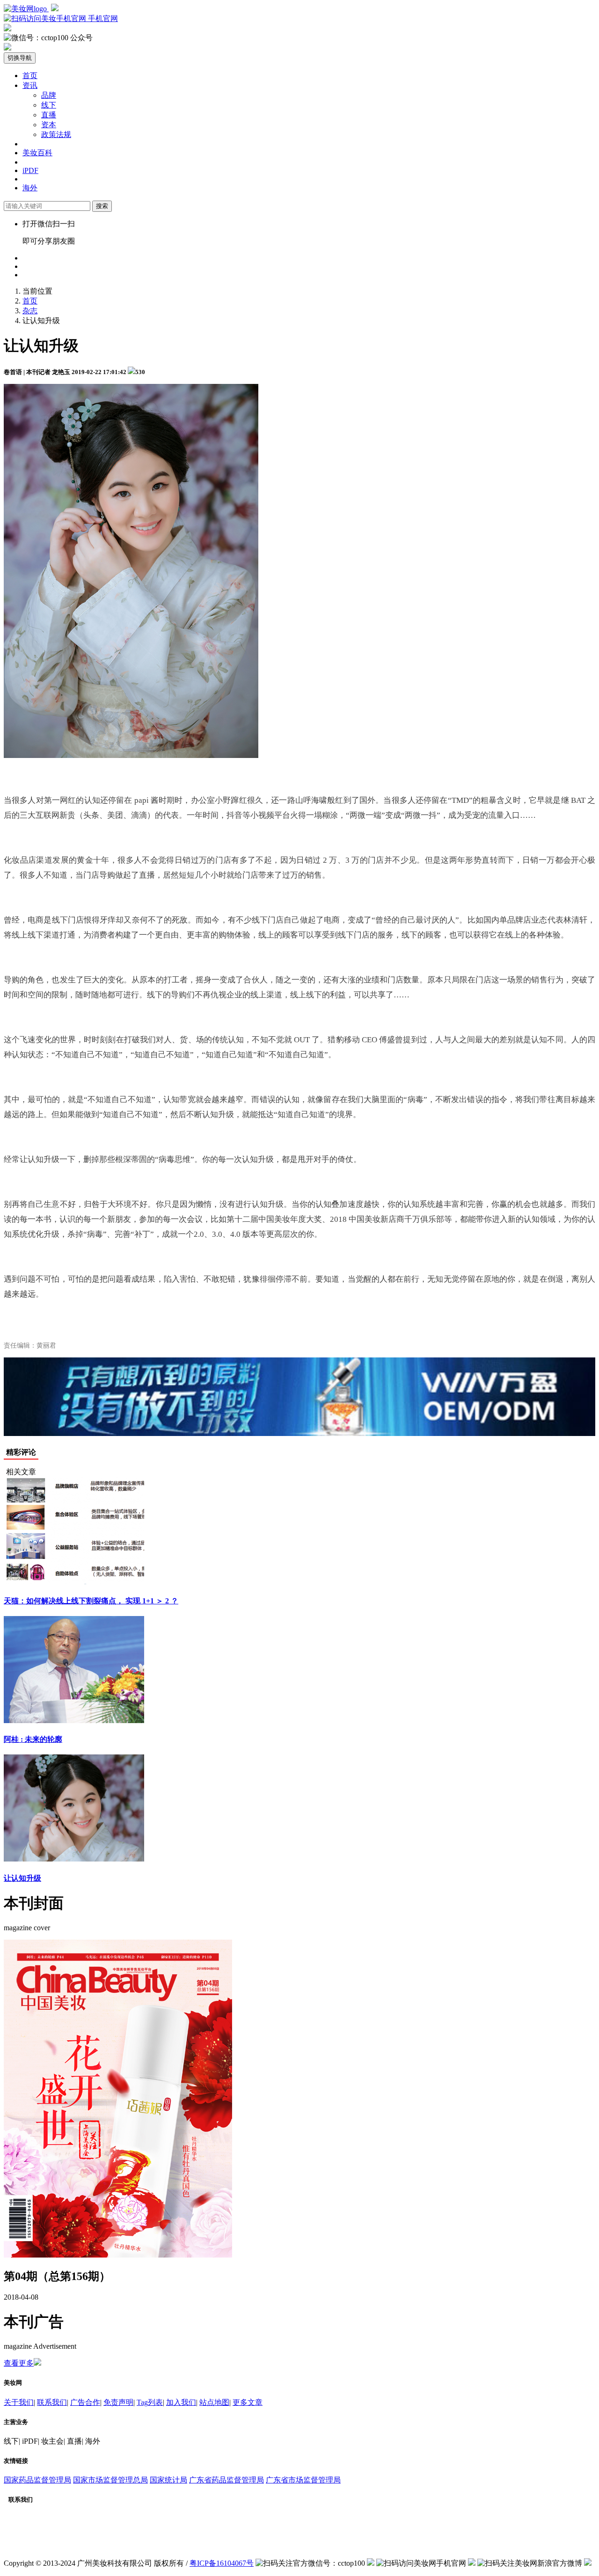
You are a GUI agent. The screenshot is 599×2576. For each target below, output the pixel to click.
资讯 (30, 85)
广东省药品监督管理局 (226, 2480)
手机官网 (102, 18)
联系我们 (52, 2402)
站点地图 (214, 2402)
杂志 (30, 311)
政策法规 (56, 134)
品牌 (49, 95)
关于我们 (19, 2402)
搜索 (102, 206)
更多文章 (248, 2402)
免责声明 (118, 2402)
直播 (49, 115)
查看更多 (19, 2363)
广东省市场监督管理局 (303, 2480)
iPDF (30, 170)
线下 (49, 105)
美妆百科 (37, 153)
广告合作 (85, 2402)
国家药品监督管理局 (37, 2480)
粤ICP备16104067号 (222, 2563)
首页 (30, 76)
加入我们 (181, 2402)
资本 (49, 125)
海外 (30, 188)
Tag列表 (150, 2402)
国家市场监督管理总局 (110, 2480)
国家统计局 (168, 2480)
